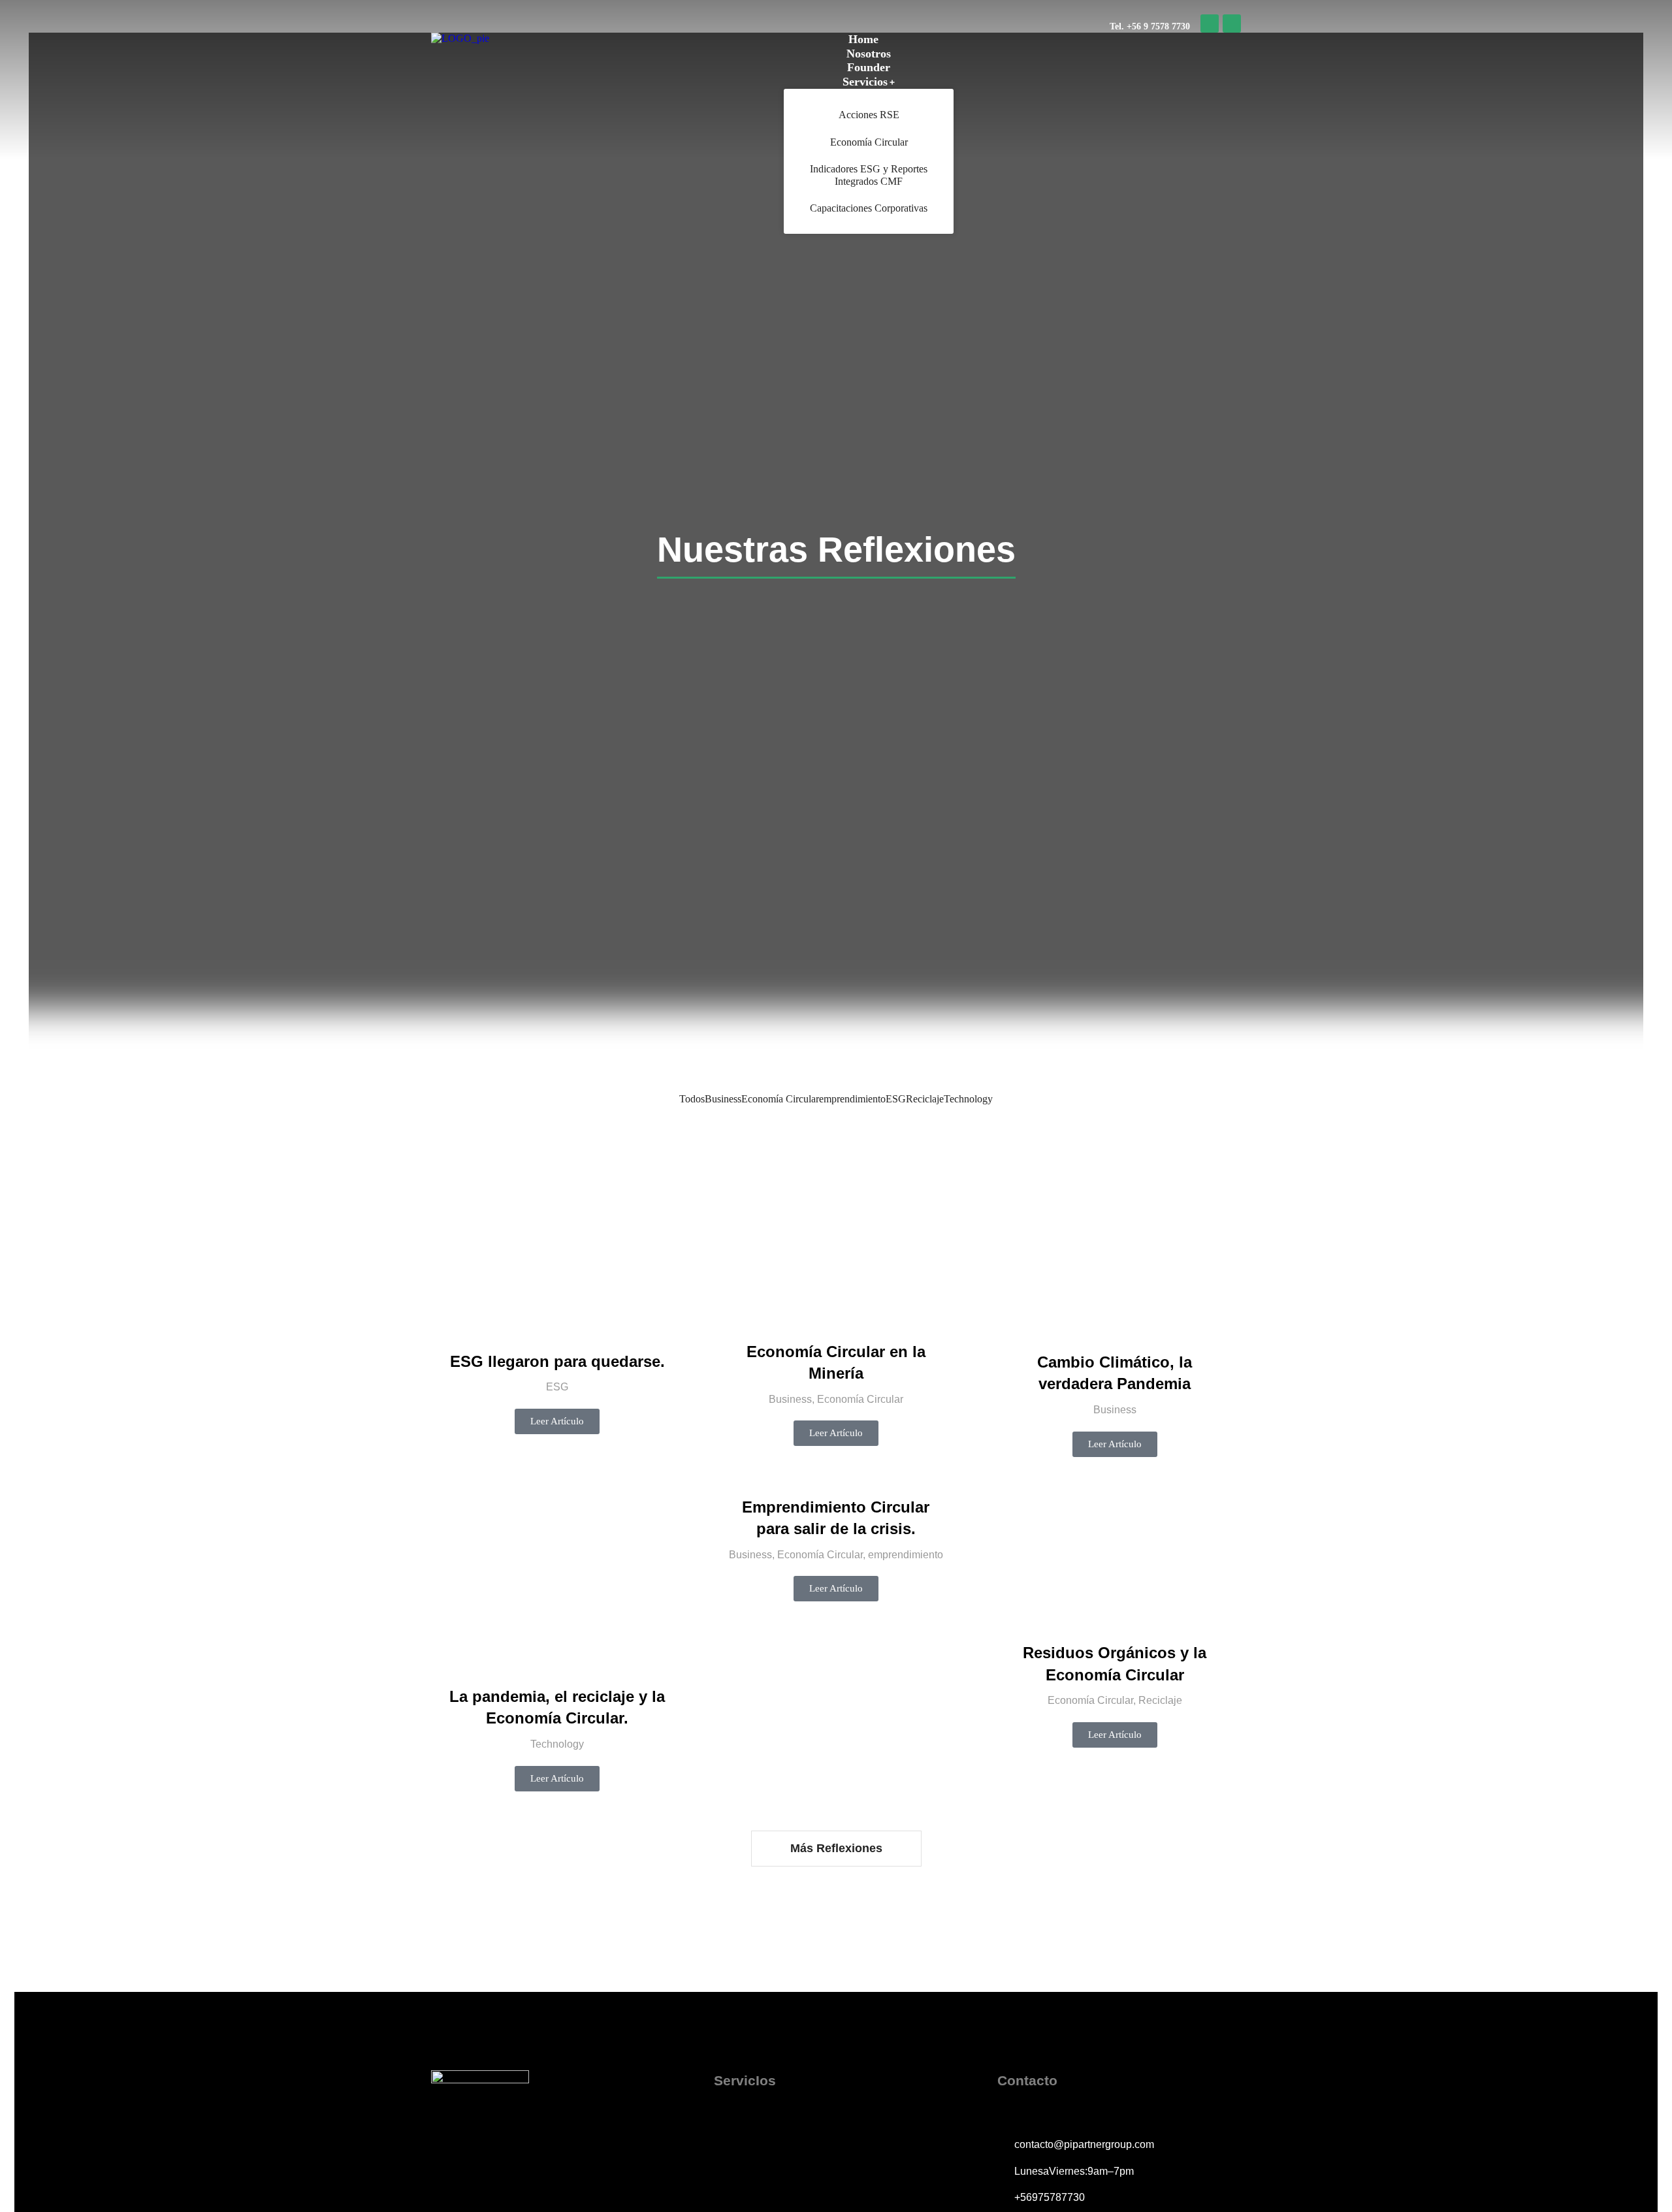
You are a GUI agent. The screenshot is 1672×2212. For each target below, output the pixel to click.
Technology (968, 1099)
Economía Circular (780, 1099)
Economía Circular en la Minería (836, 1363)
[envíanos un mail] (1232, 24)
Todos (692, 1099)
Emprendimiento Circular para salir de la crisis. (836, 1518)
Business (723, 1099)
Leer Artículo (557, 1421)
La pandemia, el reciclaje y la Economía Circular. (557, 1707)
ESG (896, 1099)
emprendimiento (852, 1099)
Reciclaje (925, 1099)
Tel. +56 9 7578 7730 (1150, 26)
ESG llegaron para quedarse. (557, 1361)
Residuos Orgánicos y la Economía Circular (1115, 1664)
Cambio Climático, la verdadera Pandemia (1115, 1373)
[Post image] (557, 1247)
